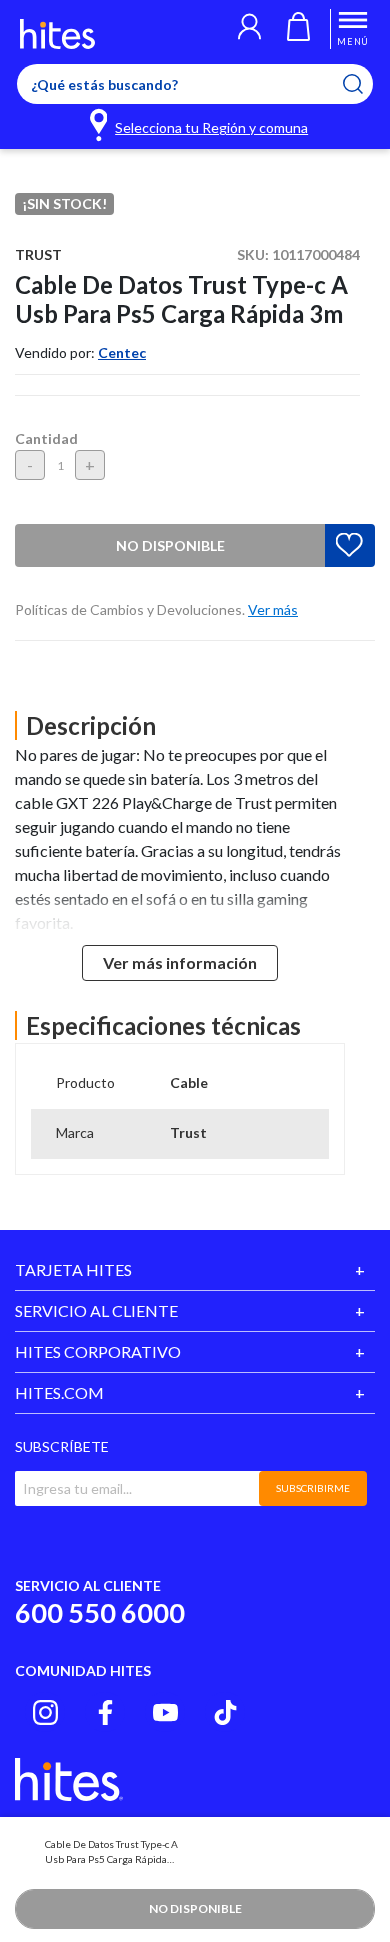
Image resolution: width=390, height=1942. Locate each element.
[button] (249, 29)
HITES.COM (59, 1392)
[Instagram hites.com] (45, 1712)
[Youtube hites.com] (165, 1712)
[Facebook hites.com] (105, 1712)
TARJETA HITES (73, 1269)
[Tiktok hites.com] (225, 1712)
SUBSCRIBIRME (313, 1488)
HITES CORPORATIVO (98, 1351)
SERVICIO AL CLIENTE (96, 1310)
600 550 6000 (100, 1612)
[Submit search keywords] (365, 84)
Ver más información (180, 962)
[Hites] (57, 34)
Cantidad (46, 438)
